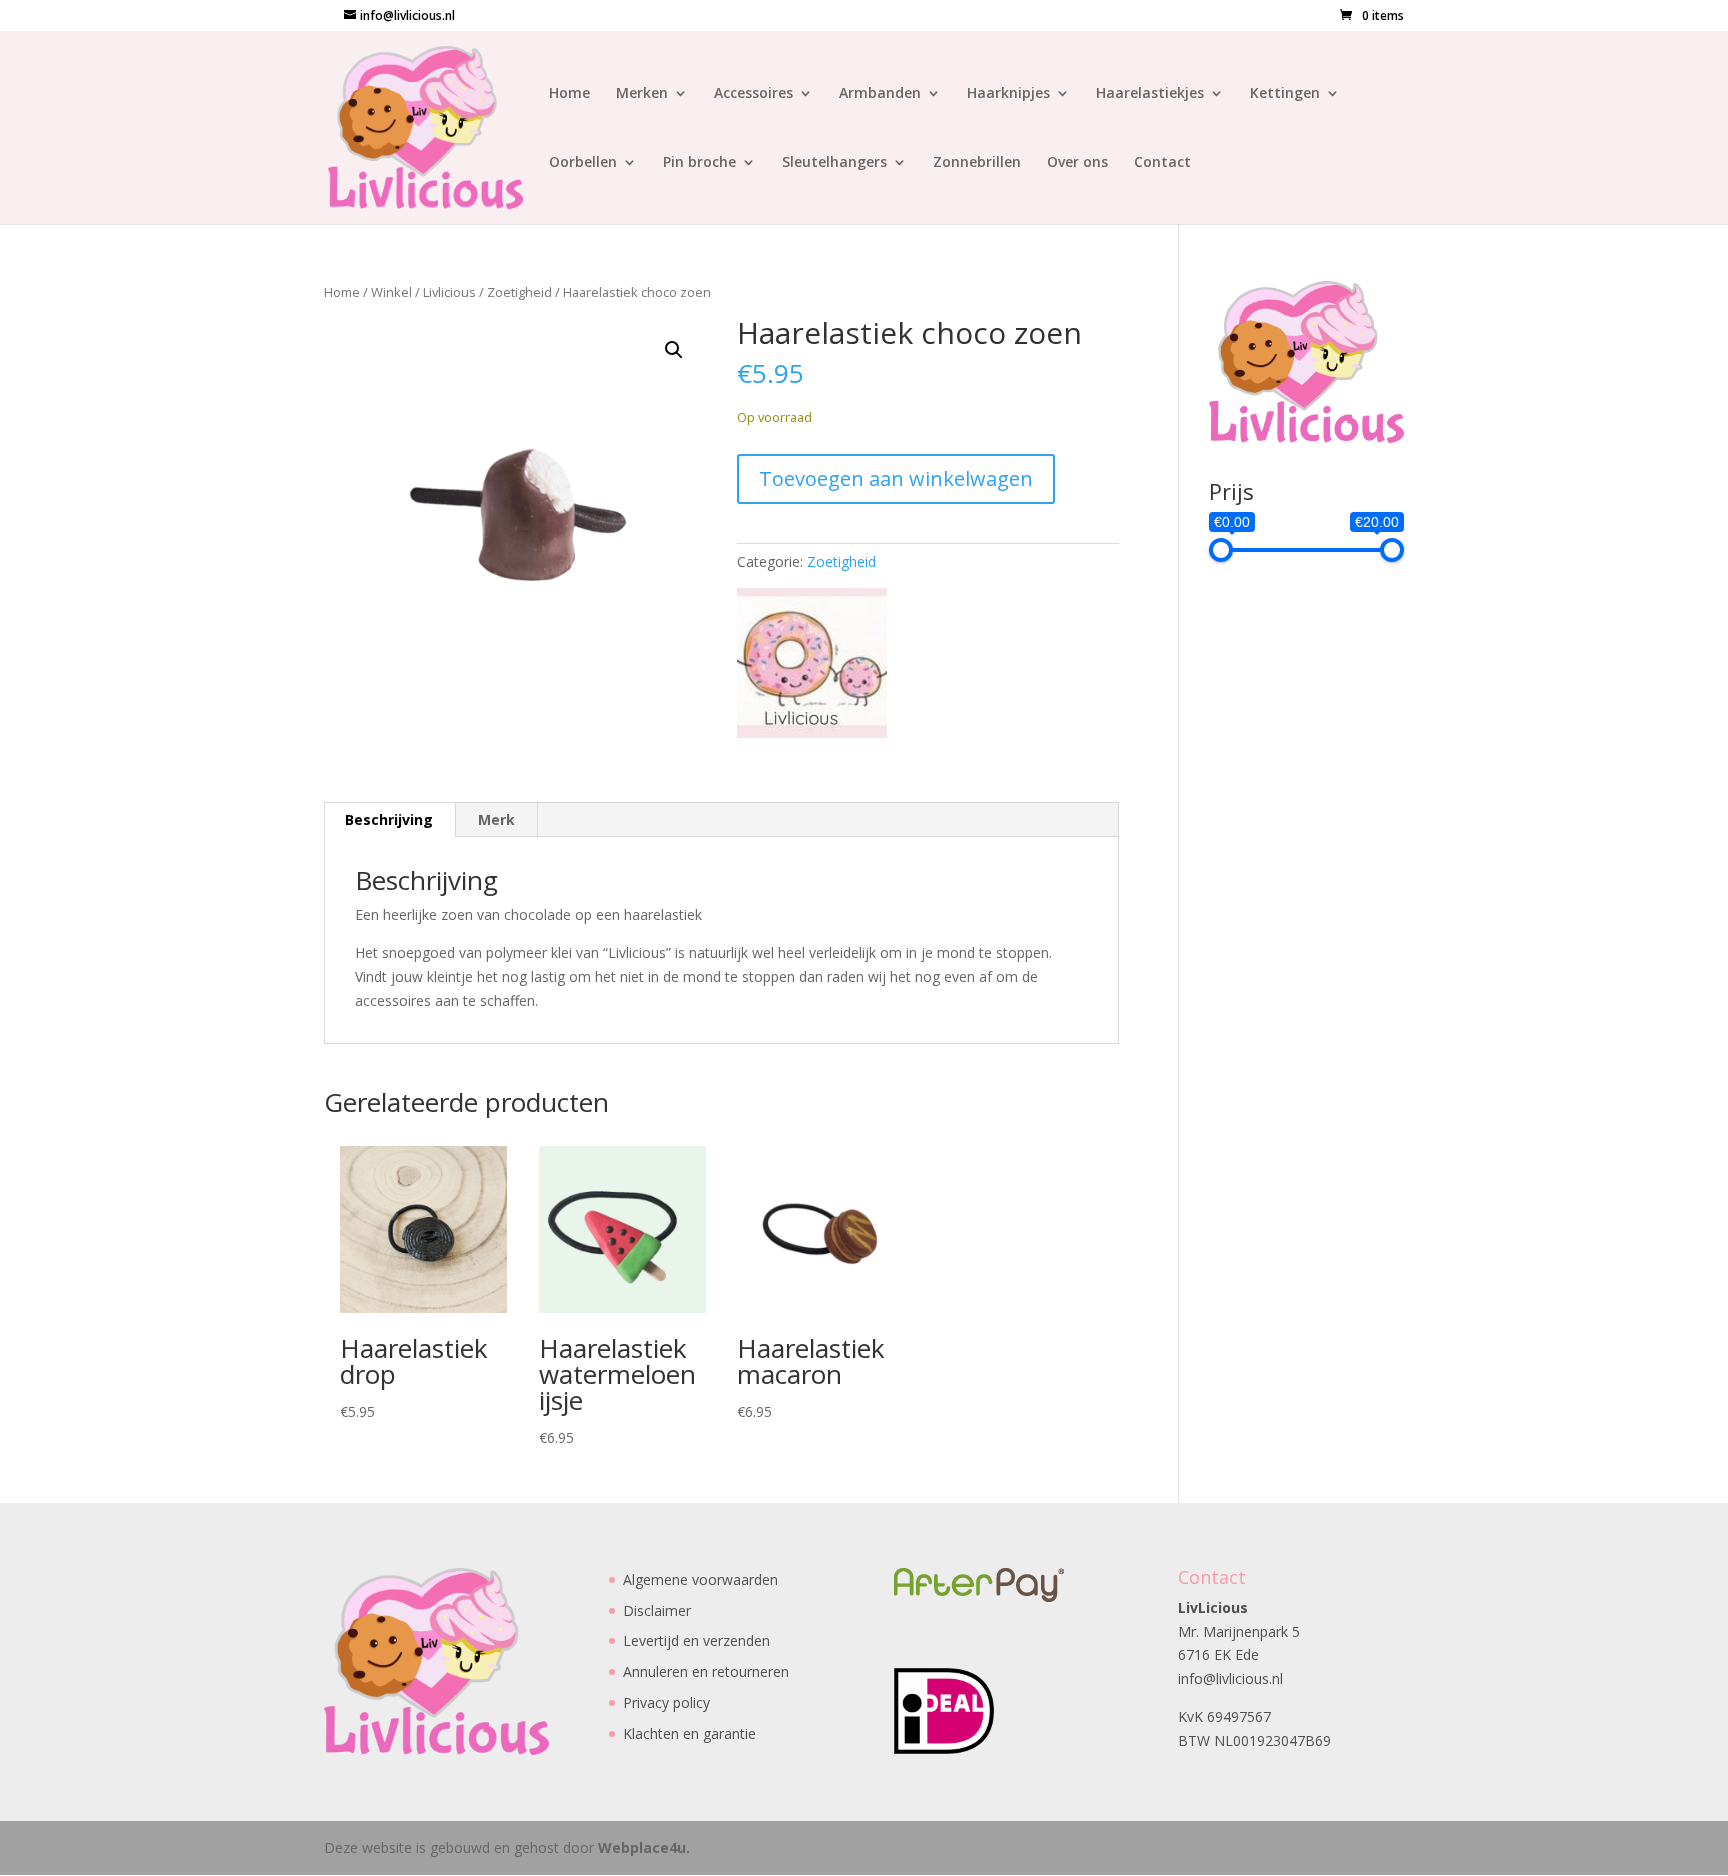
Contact (1162, 163)
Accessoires (753, 94)
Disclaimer (657, 1610)
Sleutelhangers (834, 163)
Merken (642, 94)
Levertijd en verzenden (696, 1640)
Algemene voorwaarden (700, 1579)
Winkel (391, 292)
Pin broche (699, 163)
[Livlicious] (812, 666)
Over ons (1077, 163)
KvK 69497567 (1224, 1716)
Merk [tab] (496, 819)
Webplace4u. (644, 1847)
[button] (674, 350)
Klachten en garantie (689, 1733)
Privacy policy (666, 1702)
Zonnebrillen (977, 163)
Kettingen (1285, 94)
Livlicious (449, 292)
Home (569, 94)
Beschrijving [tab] (389, 819)
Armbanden (880, 94)
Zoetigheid (519, 292)
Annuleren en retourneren (706, 1671)
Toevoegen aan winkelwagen (896, 478)
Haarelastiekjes (1150, 94)
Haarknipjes (1008, 94)
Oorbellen (583, 163)
